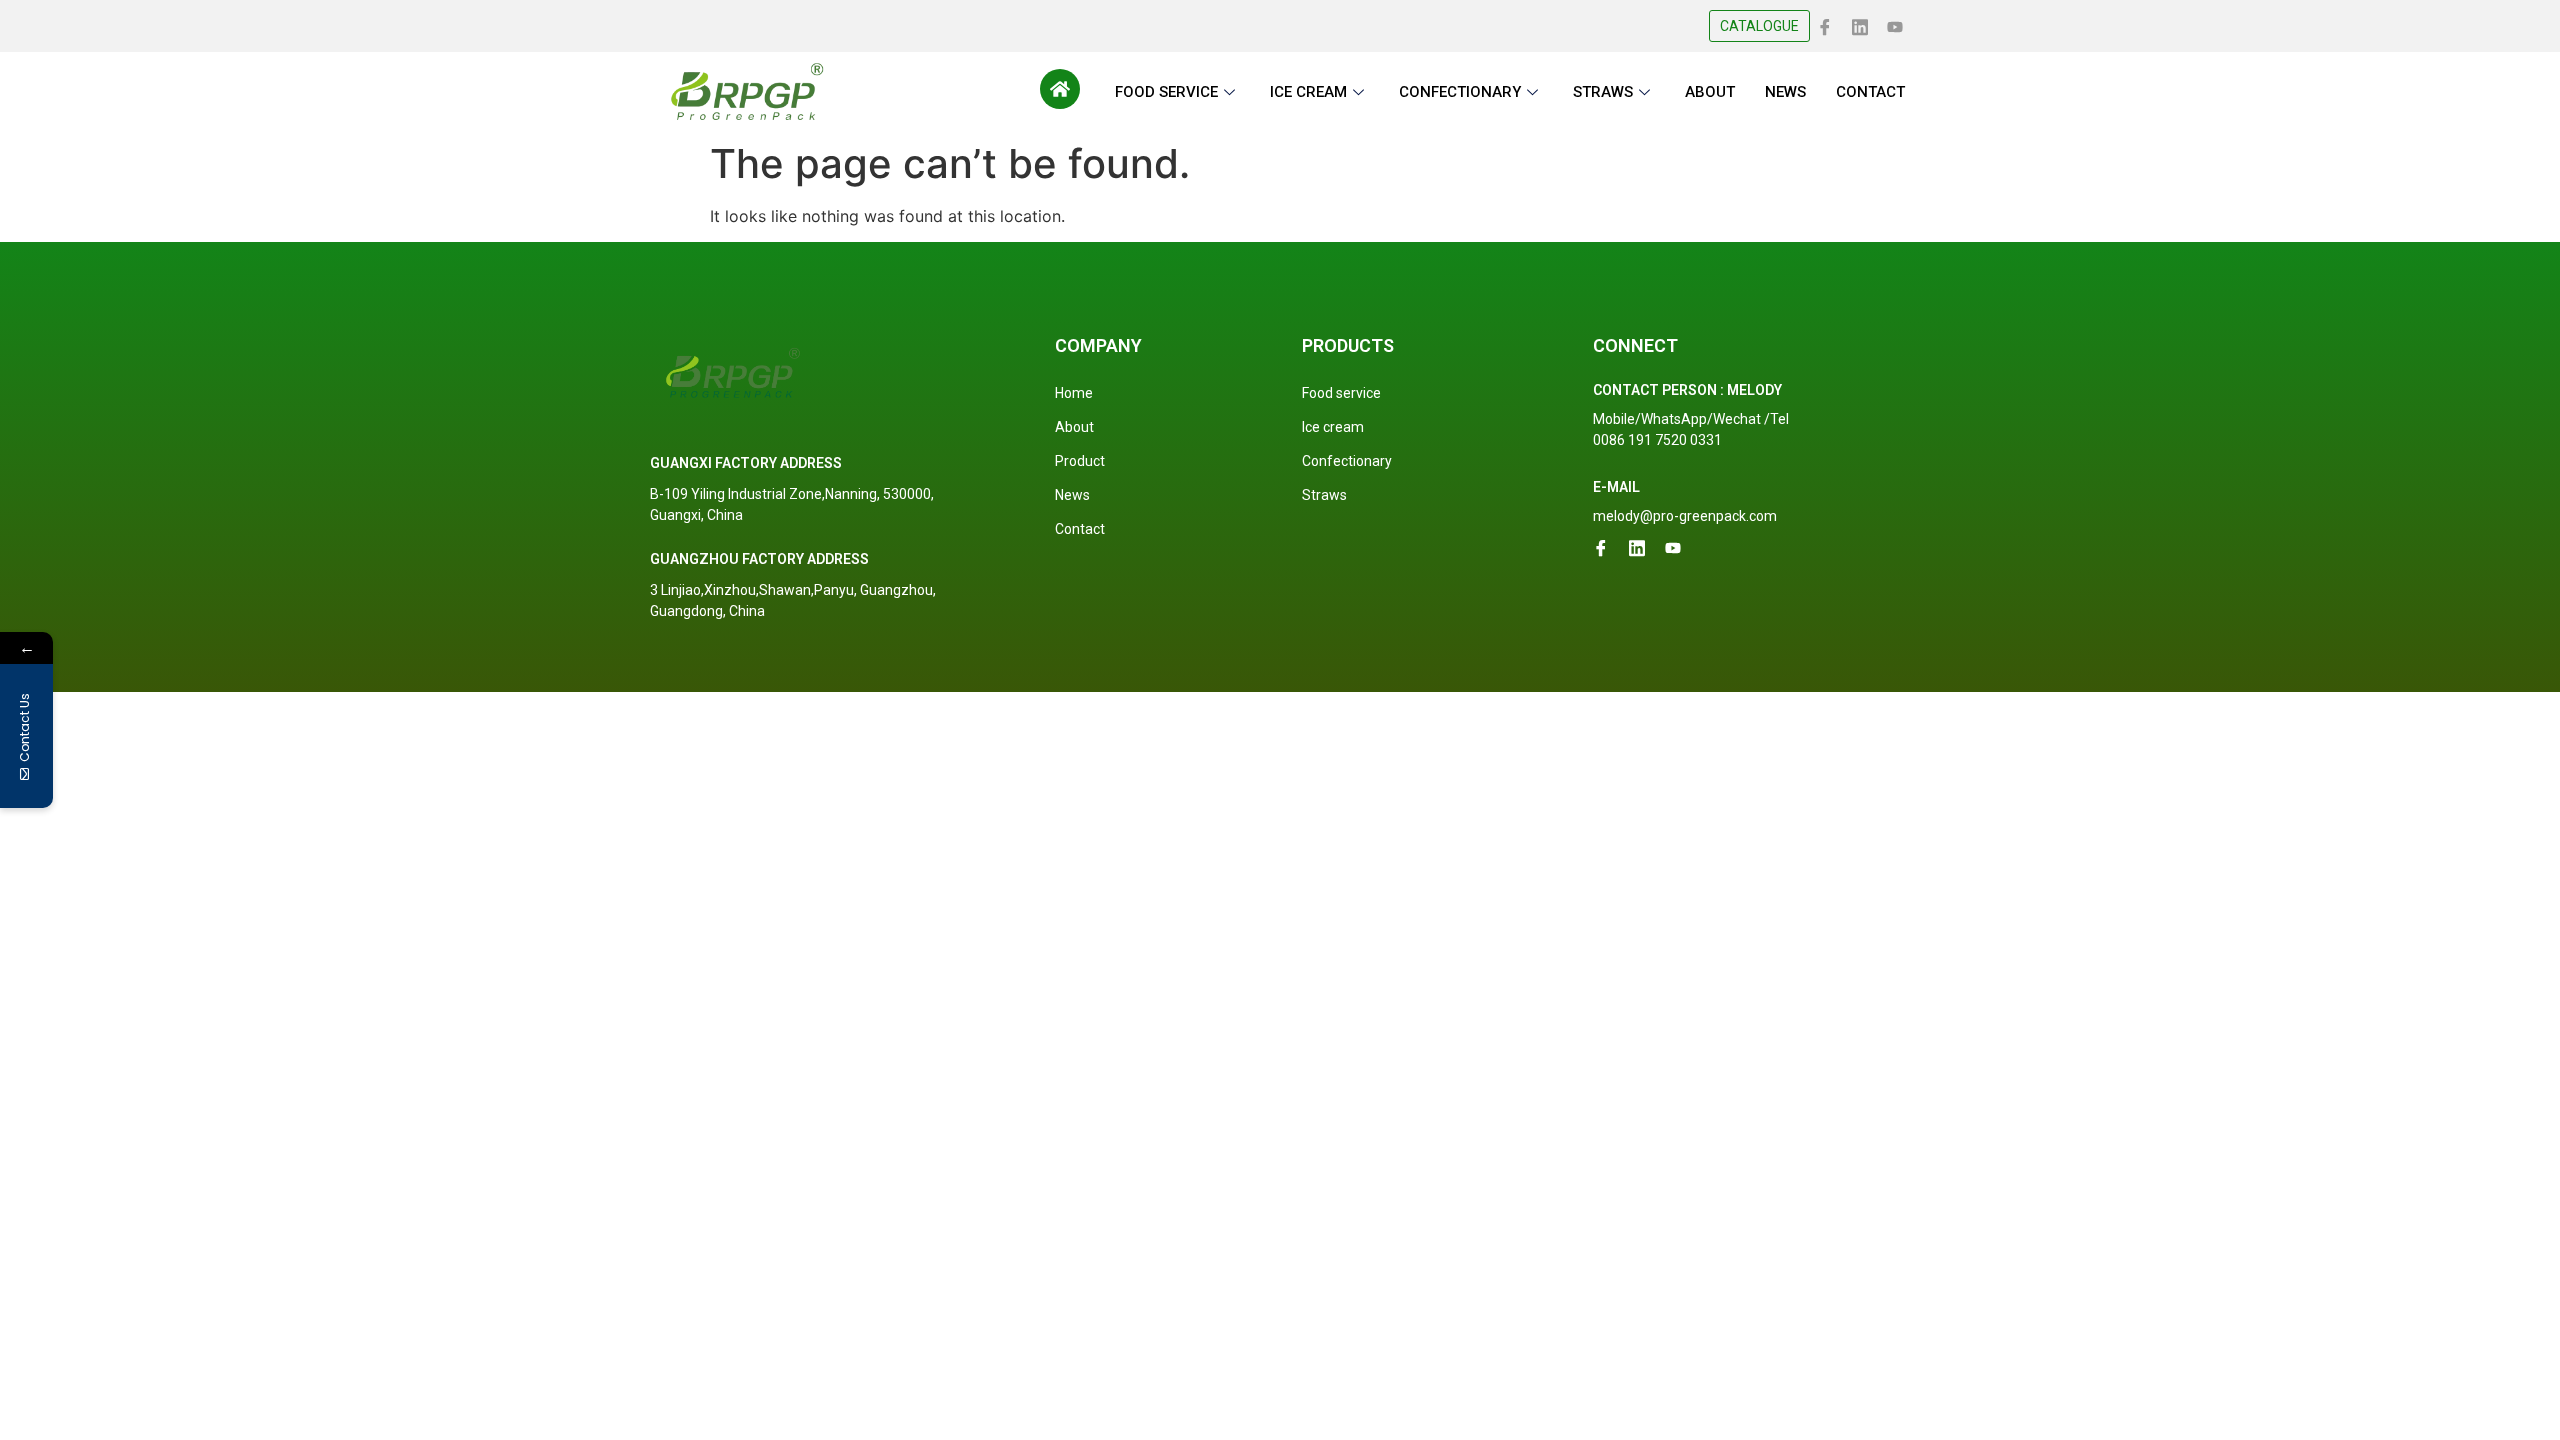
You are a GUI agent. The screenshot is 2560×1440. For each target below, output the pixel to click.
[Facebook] (1825, 25)
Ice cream (1333, 427)
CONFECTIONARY (1460, 92)
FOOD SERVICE (1166, 92)
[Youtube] (1895, 25)
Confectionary (1347, 461)
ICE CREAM (1308, 92)
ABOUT (1710, 92)
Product (1080, 461)
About (1074, 427)
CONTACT (1870, 92)
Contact (1080, 529)
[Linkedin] (1860, 25)
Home (1074, 393)
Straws (1324, 495)
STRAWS (1603, 92)
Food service (1341, 393)
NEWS (1785, 92)
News (1072, 495)
